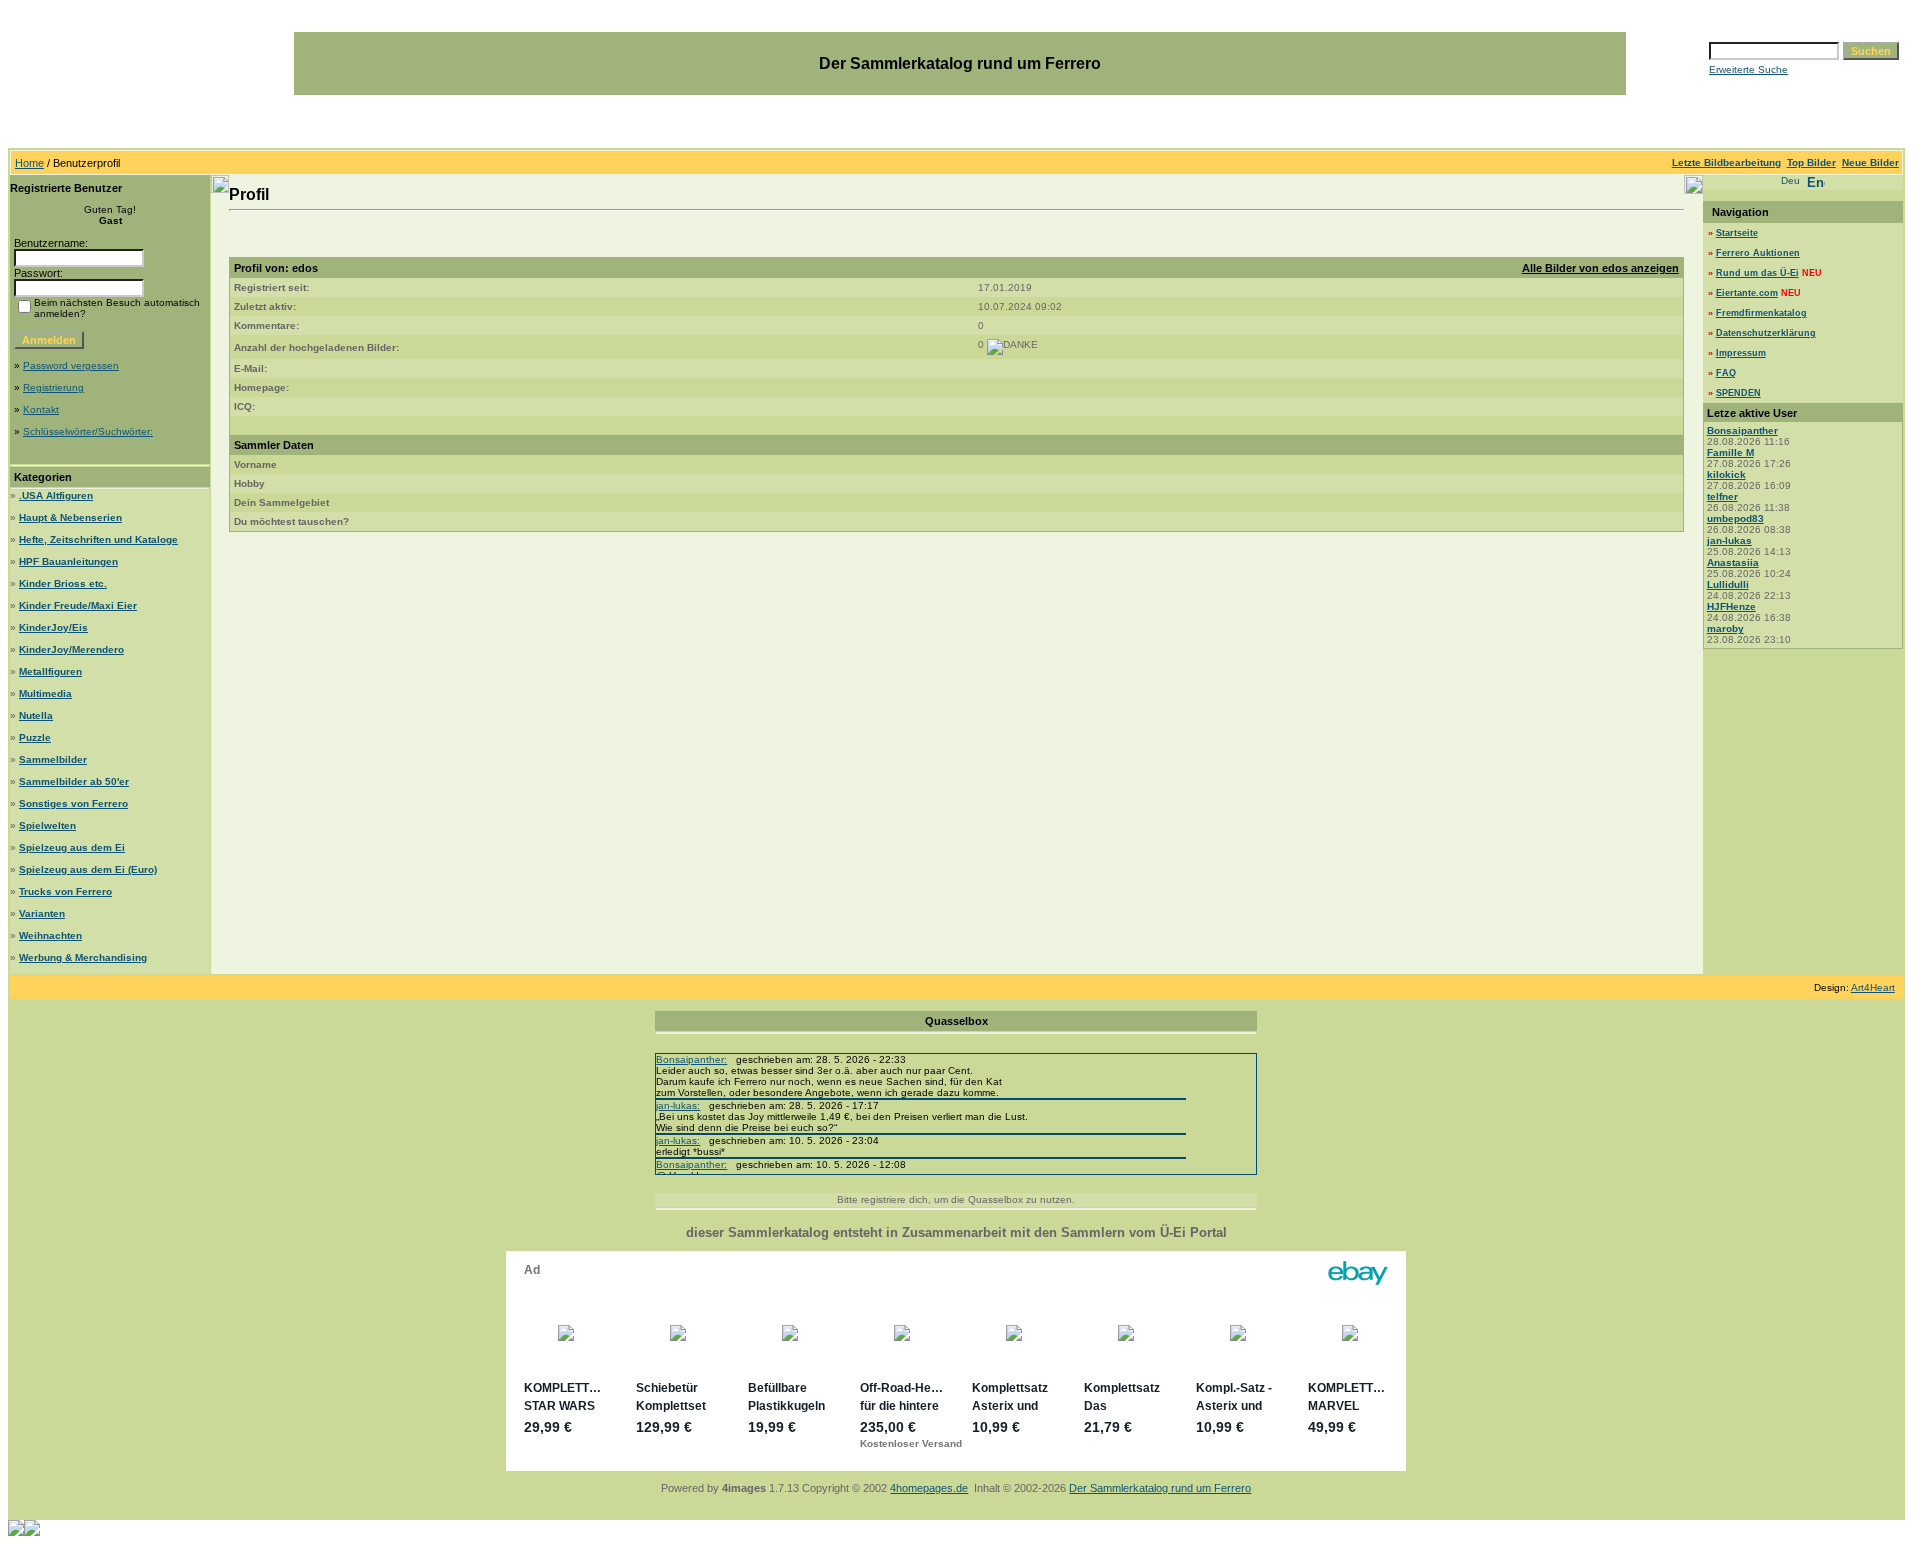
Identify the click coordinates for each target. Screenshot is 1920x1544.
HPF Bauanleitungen (68, 561)
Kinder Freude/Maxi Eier (78, 605)
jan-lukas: (678, 1105)
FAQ (1726, 373)
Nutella (36, 715)
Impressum (1741, 353)
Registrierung (53, 387)
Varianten (42, 913)
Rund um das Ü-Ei (1757, 273)
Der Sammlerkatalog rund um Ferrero (1160, 1488)
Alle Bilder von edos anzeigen (1600, 268)
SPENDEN (1738, 393)
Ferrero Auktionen (1758, 253)
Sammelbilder (53, 759)
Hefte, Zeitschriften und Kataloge (98, 539)
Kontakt (41, 409)
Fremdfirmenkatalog (1761, 313)
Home (29, 163)
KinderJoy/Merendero (71, 649)
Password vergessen (71, 365)
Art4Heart (1873, 987)
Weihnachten (50, 935)
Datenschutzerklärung (1766, 333)
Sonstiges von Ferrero (73, 803)
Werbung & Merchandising (83, 957)
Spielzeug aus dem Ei (72, 847)
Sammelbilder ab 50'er (74, 781)
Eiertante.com (1747, 293)
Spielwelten (47, 825)
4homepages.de (929, 1488)
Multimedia (45, 693)
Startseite (1737, 233)
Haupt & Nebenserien (70, 517)
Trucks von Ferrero (65, 891)
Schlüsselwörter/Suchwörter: (88, 431)
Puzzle (35, 737)
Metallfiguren (50, 671)
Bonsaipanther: (691, 1059)
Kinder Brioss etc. (63, 583)
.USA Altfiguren (56, 495)
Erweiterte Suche (1748, 69)
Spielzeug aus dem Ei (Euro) (88, 869)
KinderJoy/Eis (53, 627)
